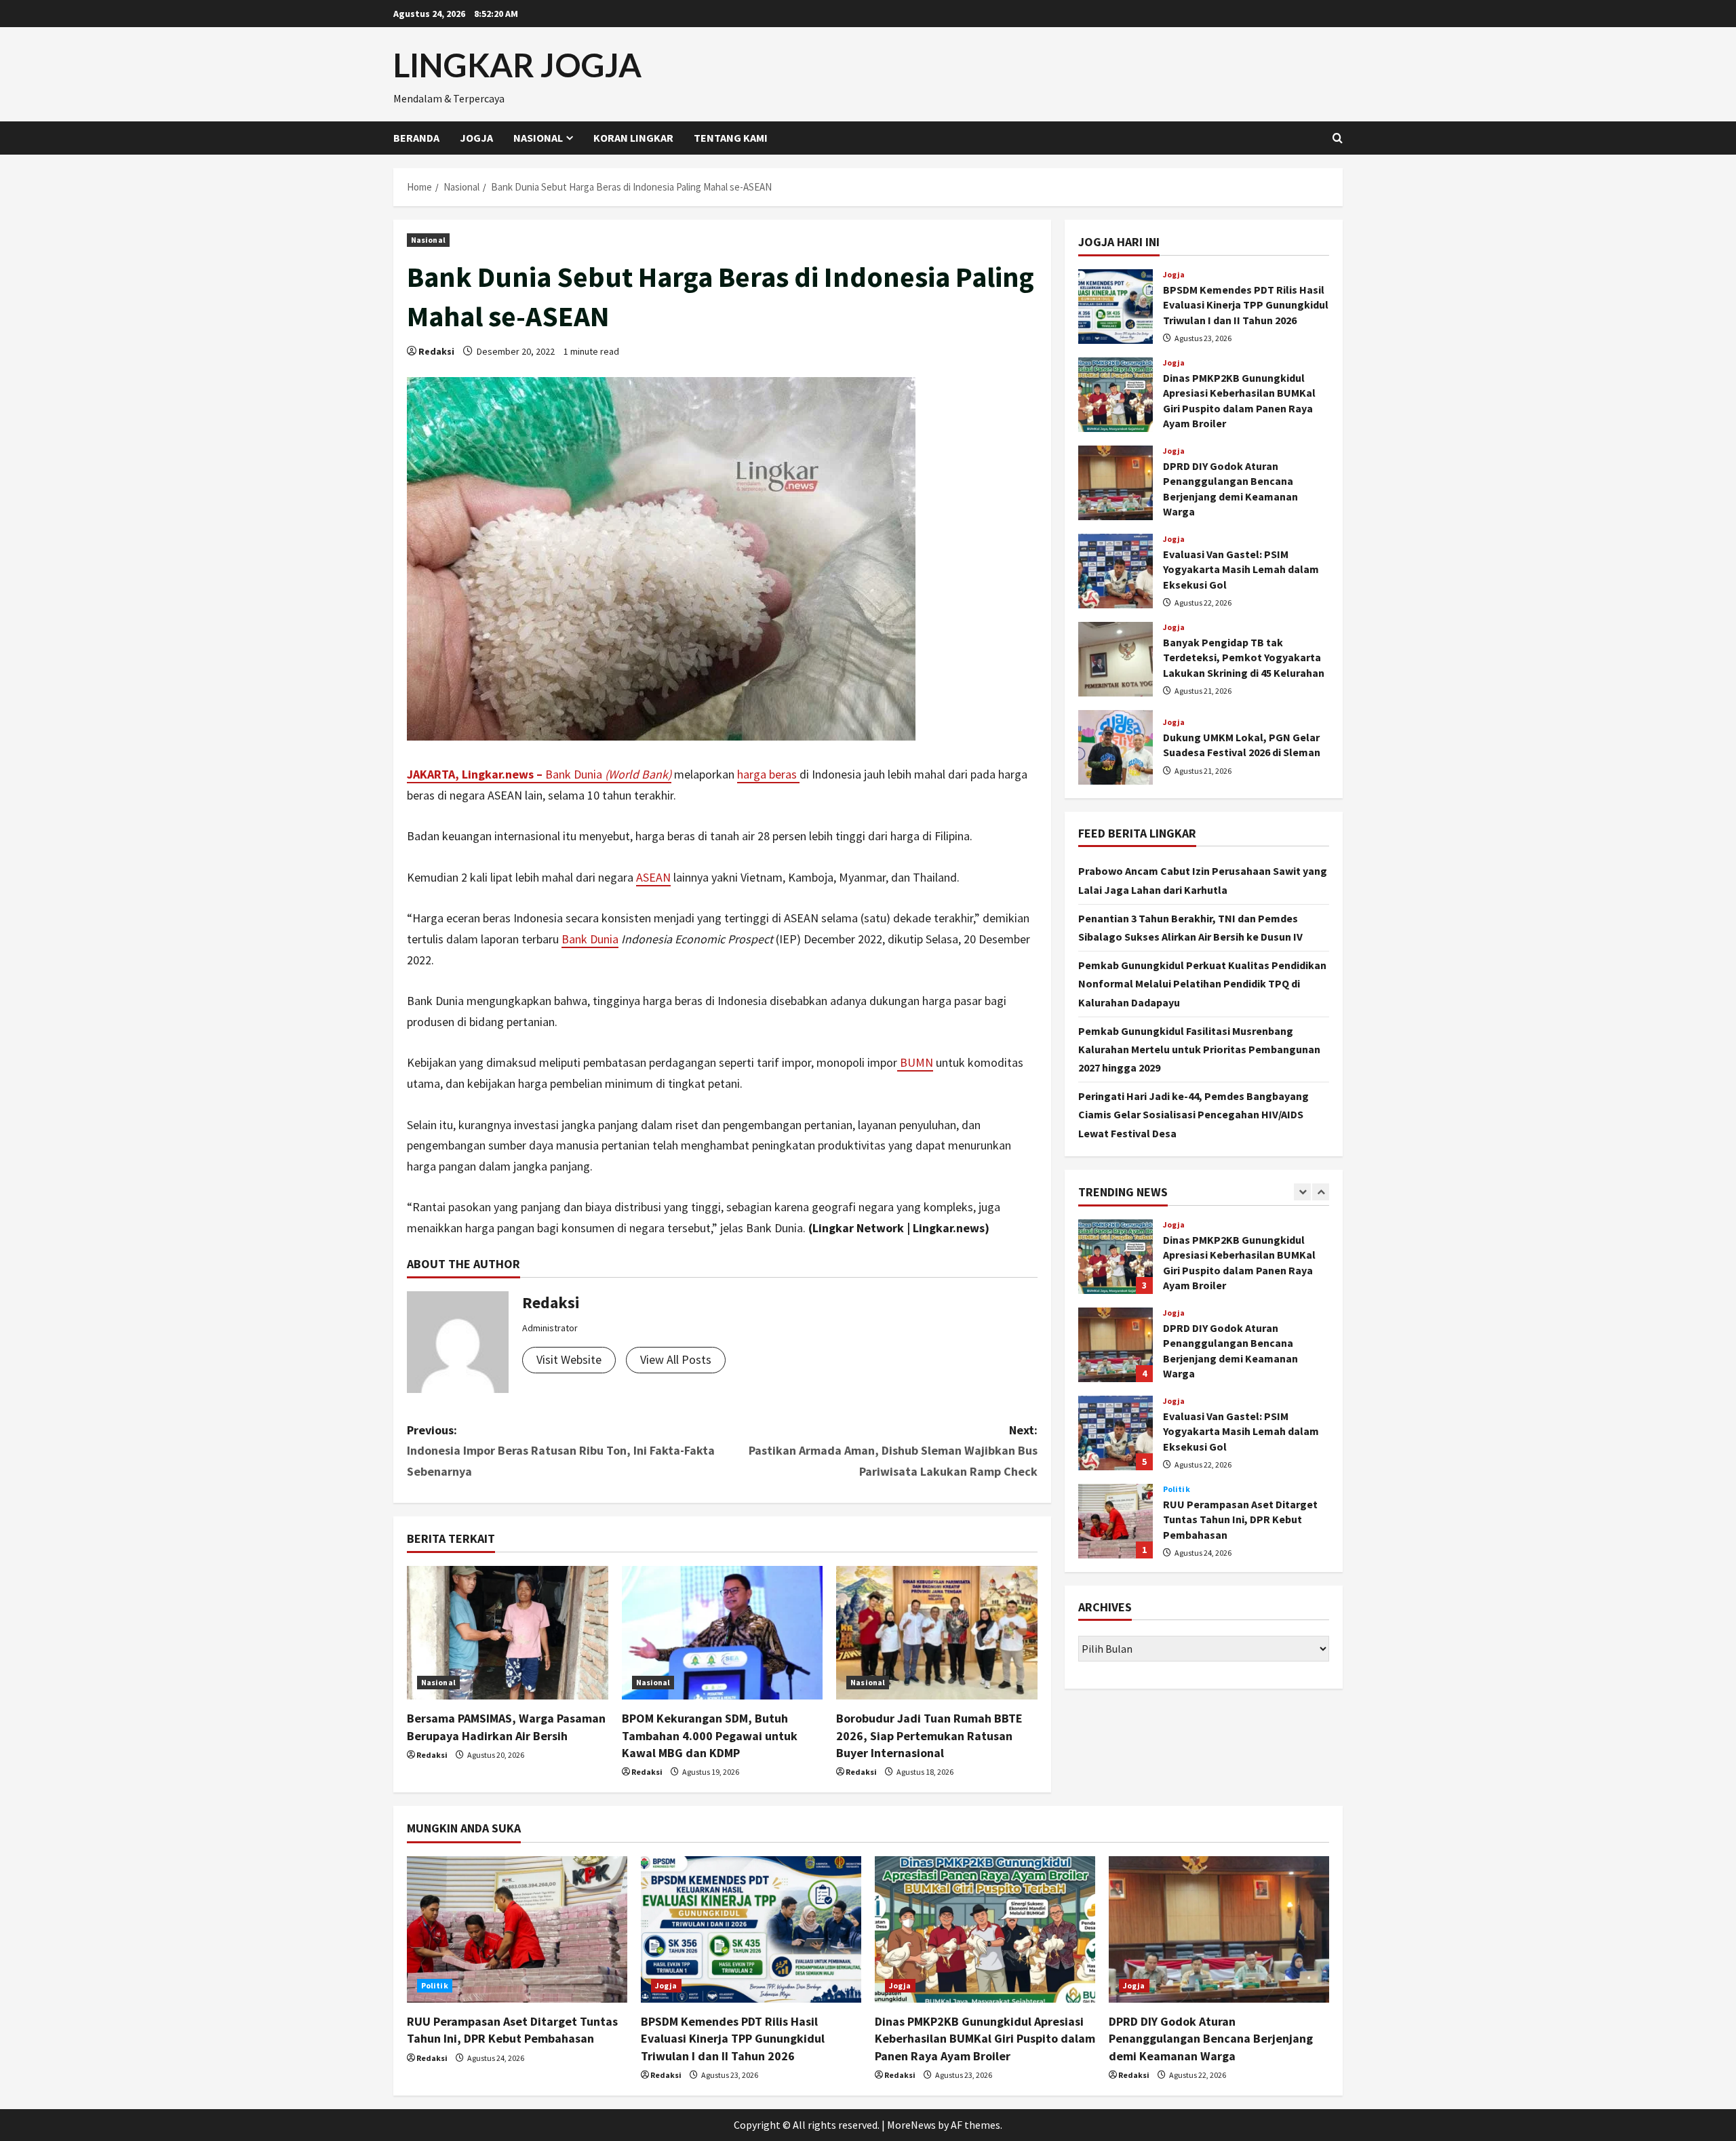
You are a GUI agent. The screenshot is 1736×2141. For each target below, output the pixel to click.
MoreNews (911, 2125)
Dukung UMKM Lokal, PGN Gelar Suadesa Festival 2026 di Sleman (1116, 747)
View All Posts (676, 1359)
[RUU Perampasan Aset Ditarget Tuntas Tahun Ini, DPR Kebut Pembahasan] (517, 1930)
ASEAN (653, 877)
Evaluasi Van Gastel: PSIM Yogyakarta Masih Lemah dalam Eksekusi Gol (1116, 571)
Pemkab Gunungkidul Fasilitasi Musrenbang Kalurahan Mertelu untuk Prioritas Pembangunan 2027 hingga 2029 (1199, 1049)
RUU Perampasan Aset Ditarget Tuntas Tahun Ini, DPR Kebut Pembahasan (1116, 1521)
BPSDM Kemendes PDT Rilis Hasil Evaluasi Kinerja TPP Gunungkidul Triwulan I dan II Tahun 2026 (1116, 307)
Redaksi (436, 351)
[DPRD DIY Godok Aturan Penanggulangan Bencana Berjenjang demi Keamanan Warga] (1219, 1930)
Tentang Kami (731, 138)
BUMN (915, 1062)
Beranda (416, 138)
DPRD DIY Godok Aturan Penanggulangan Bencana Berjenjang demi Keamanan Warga (1116, 483)
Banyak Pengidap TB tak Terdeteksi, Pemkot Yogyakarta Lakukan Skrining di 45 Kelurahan (1116, 659)
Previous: (561, 1451)
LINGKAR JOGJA (517, 65)
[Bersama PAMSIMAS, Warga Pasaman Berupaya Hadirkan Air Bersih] (508, 1633)
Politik (1177, 1489)
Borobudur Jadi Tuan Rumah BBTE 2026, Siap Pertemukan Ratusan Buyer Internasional (929, 1735)
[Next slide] (1321, 1192)
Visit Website (569, 1359)
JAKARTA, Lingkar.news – (476, 774)
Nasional (538, 138)
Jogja (476, 138)
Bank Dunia (608, 774)
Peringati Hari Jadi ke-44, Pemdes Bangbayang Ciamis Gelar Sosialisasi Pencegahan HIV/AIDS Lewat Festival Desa (1193, 1114)
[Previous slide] (1302, 1192)
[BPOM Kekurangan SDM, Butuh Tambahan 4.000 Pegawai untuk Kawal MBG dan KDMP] (723, 1633)
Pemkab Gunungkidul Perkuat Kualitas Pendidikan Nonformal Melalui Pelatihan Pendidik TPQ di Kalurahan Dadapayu (1202, 983)
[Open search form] (1338, 138)
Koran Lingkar (633, 138)
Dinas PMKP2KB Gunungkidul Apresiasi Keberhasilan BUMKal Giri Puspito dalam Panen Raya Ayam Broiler (1116, 395)
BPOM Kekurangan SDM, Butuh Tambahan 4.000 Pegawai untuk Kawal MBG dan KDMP (710, 1735)
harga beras (768, 774)
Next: (893, 1451)
